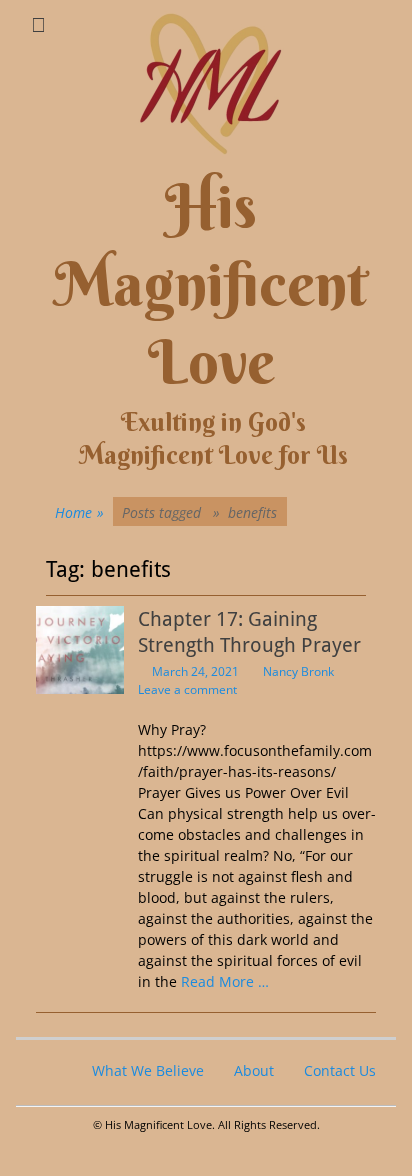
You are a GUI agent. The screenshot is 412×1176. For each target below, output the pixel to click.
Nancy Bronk (298, 671)
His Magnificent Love (211, 284)
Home (79, 512)
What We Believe (148, 1070)
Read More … (225, 981)
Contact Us (340, 1070)
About (254, 1070)
